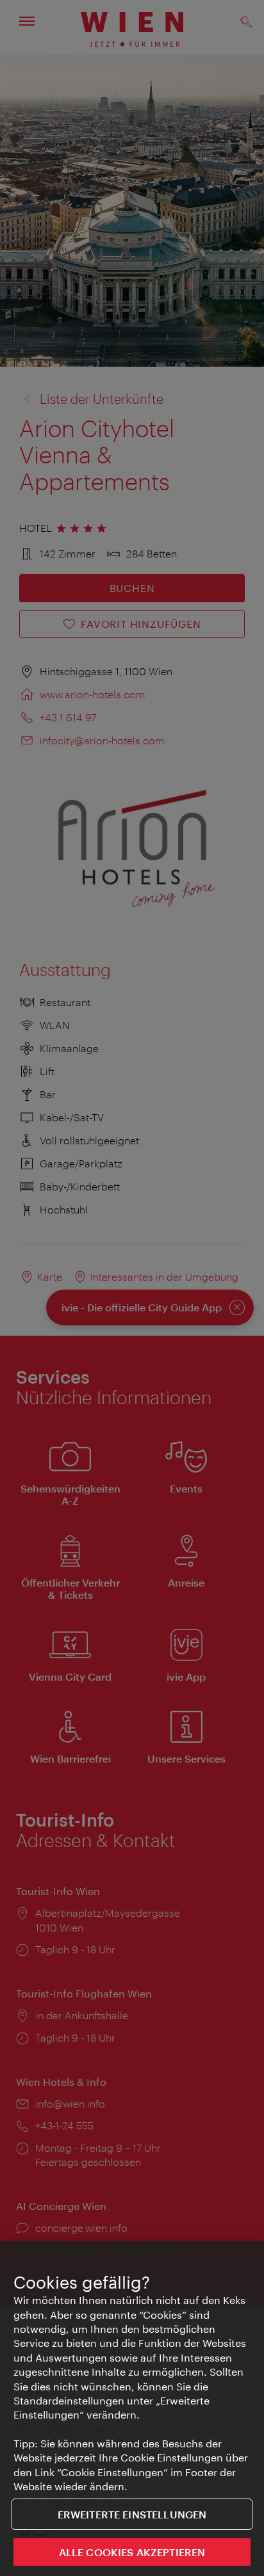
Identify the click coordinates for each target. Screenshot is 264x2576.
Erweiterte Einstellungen (132, 2514)
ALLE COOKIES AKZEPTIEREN (132, 2552)
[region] (132, 2409)
